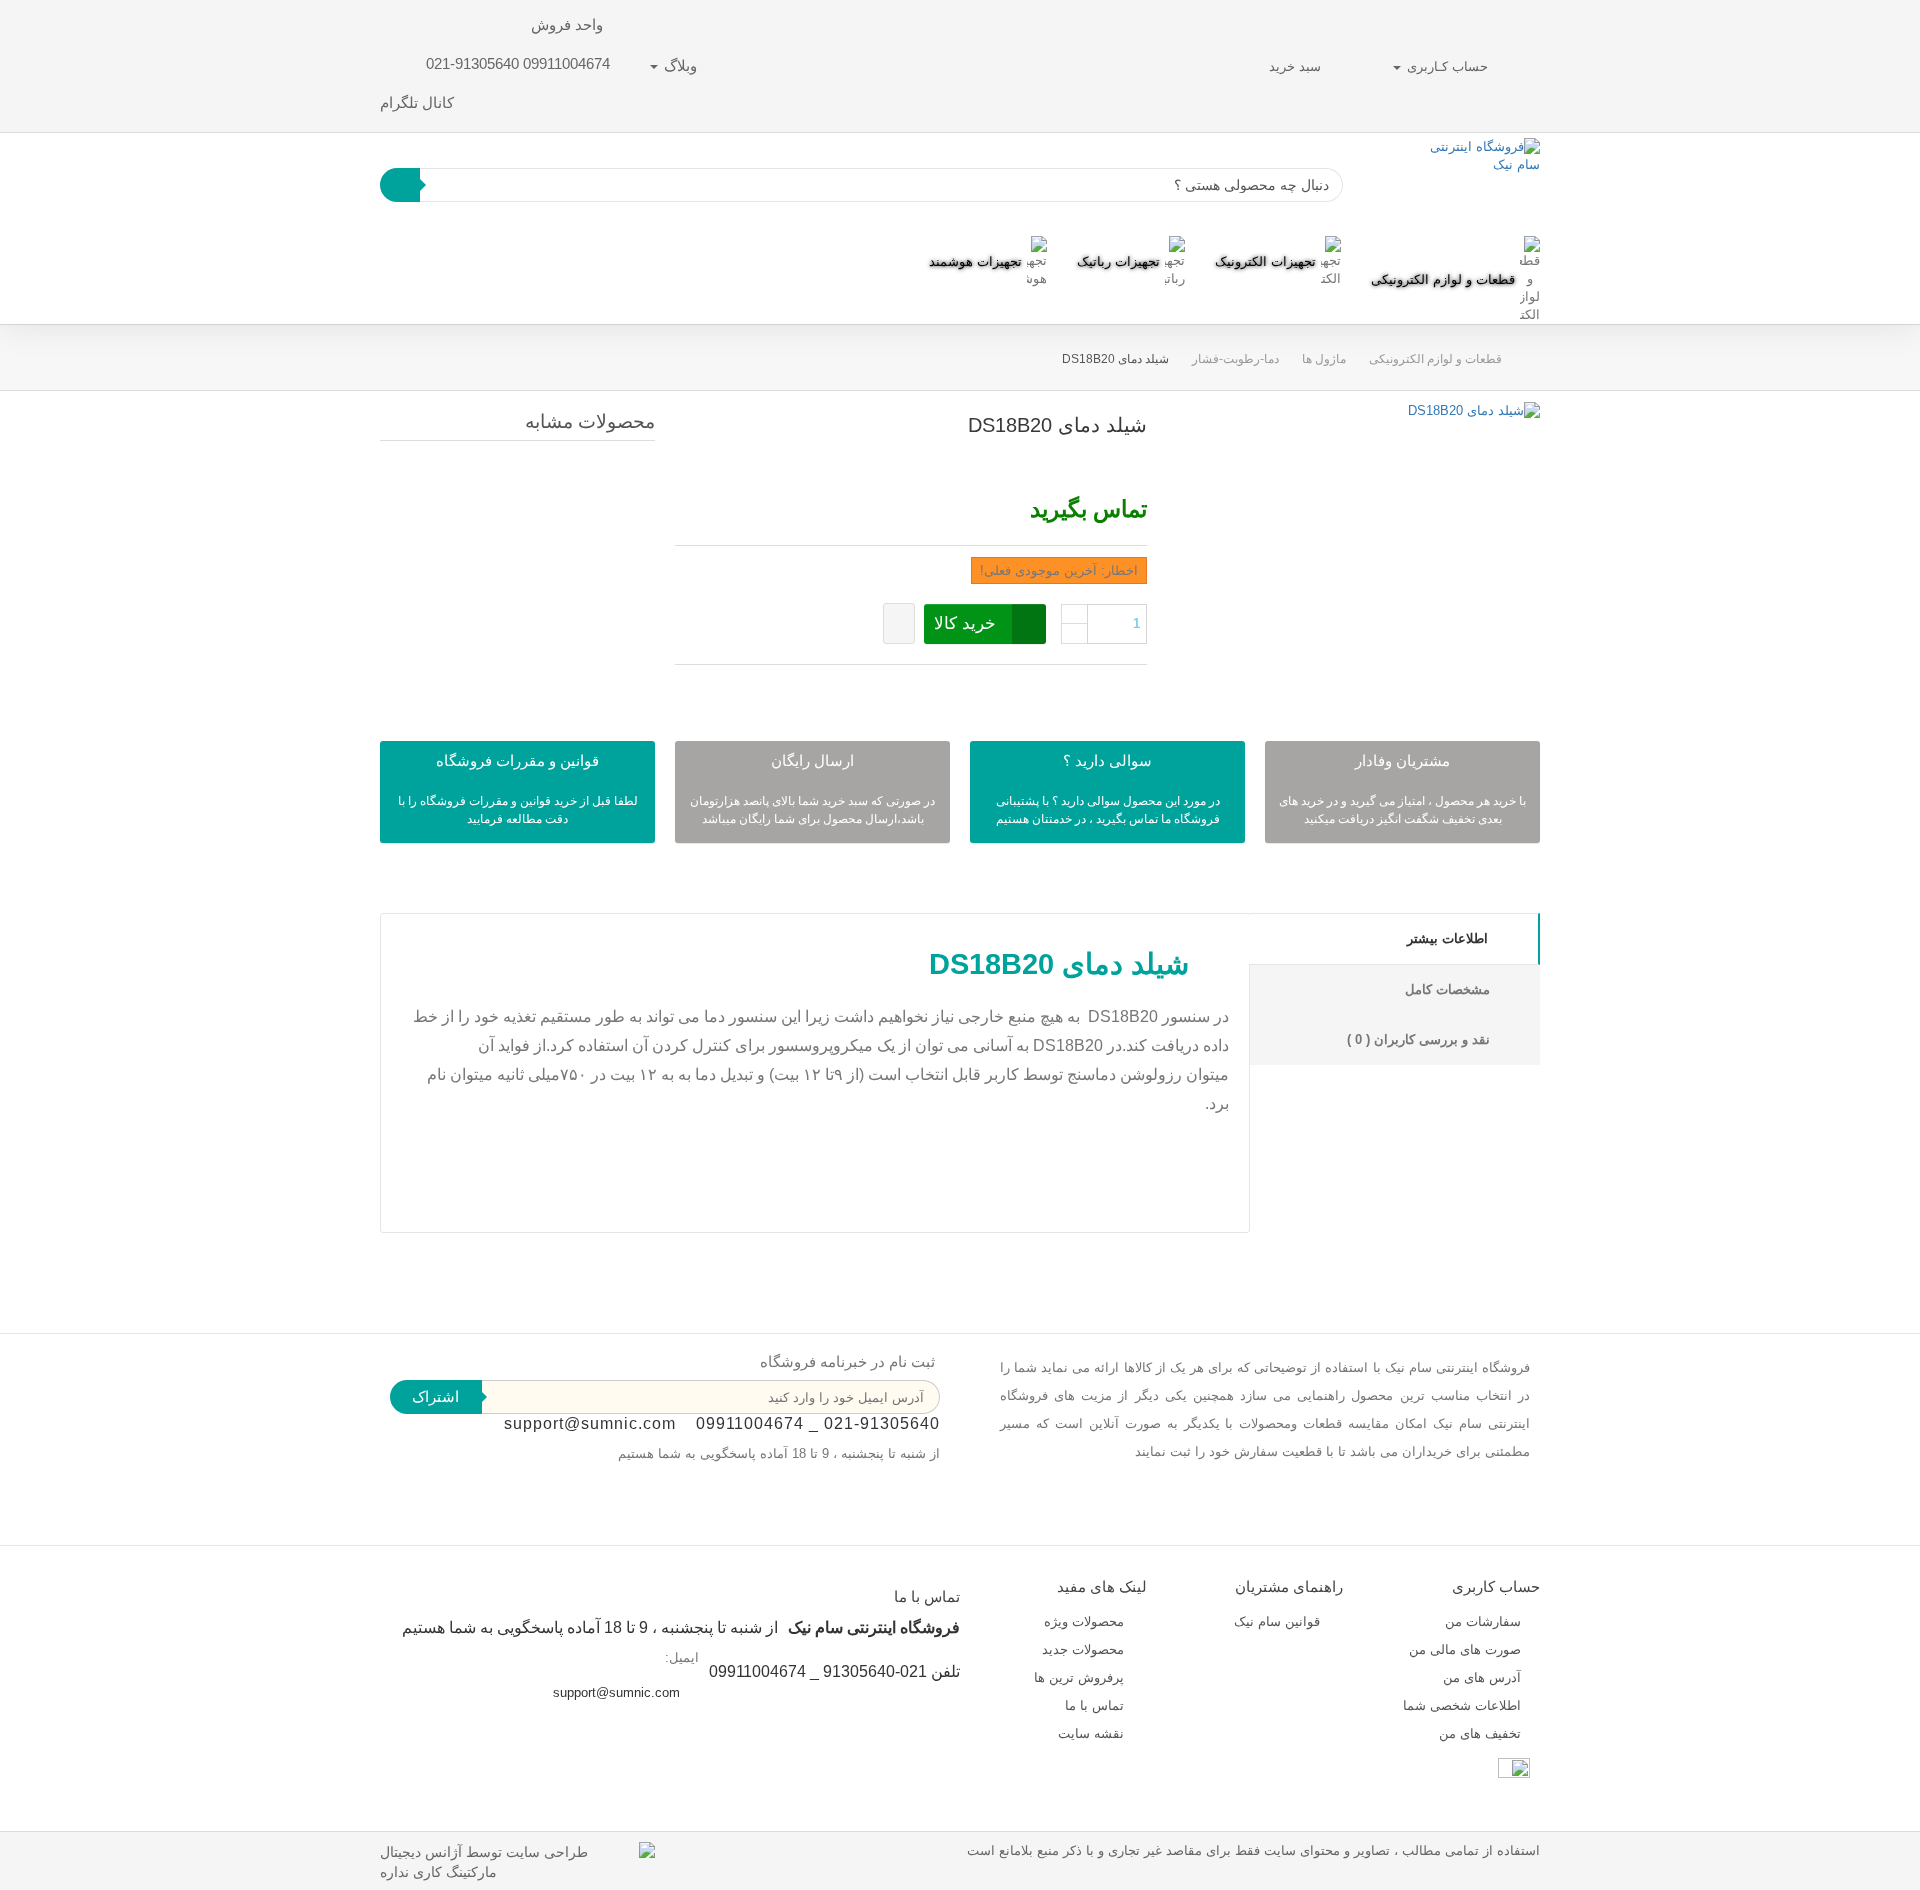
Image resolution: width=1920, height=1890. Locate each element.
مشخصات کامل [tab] (1447, 989)
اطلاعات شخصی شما (1462, 1705)
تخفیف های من (1480, 1733)
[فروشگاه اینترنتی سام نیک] (1482, 184)
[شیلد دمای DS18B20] (1474, 409)
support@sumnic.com (590, 1423)
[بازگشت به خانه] (1521, 359)
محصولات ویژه (1086, 1621)
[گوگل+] (712, 688)
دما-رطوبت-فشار (1235, 359)
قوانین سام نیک (1279, 1621)
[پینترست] (686, 688)
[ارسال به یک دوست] (1118, 461)
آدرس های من (1482, 1677)
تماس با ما (1096, 1705)
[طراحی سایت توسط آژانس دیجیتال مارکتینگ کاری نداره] (517, 1861)
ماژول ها (1324, 359)
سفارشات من (1483, 1621)
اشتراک (435, 1396)
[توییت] (764, 688)
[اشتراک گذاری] (738, 688)
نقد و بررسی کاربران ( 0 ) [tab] (1418, 1039)
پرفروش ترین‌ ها (1081, 1677)
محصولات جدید (1085, 1649)
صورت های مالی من (1465, 1649)
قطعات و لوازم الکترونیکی (1435, 359)
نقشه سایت (1093, 1733)
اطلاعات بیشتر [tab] (1447, 938)
